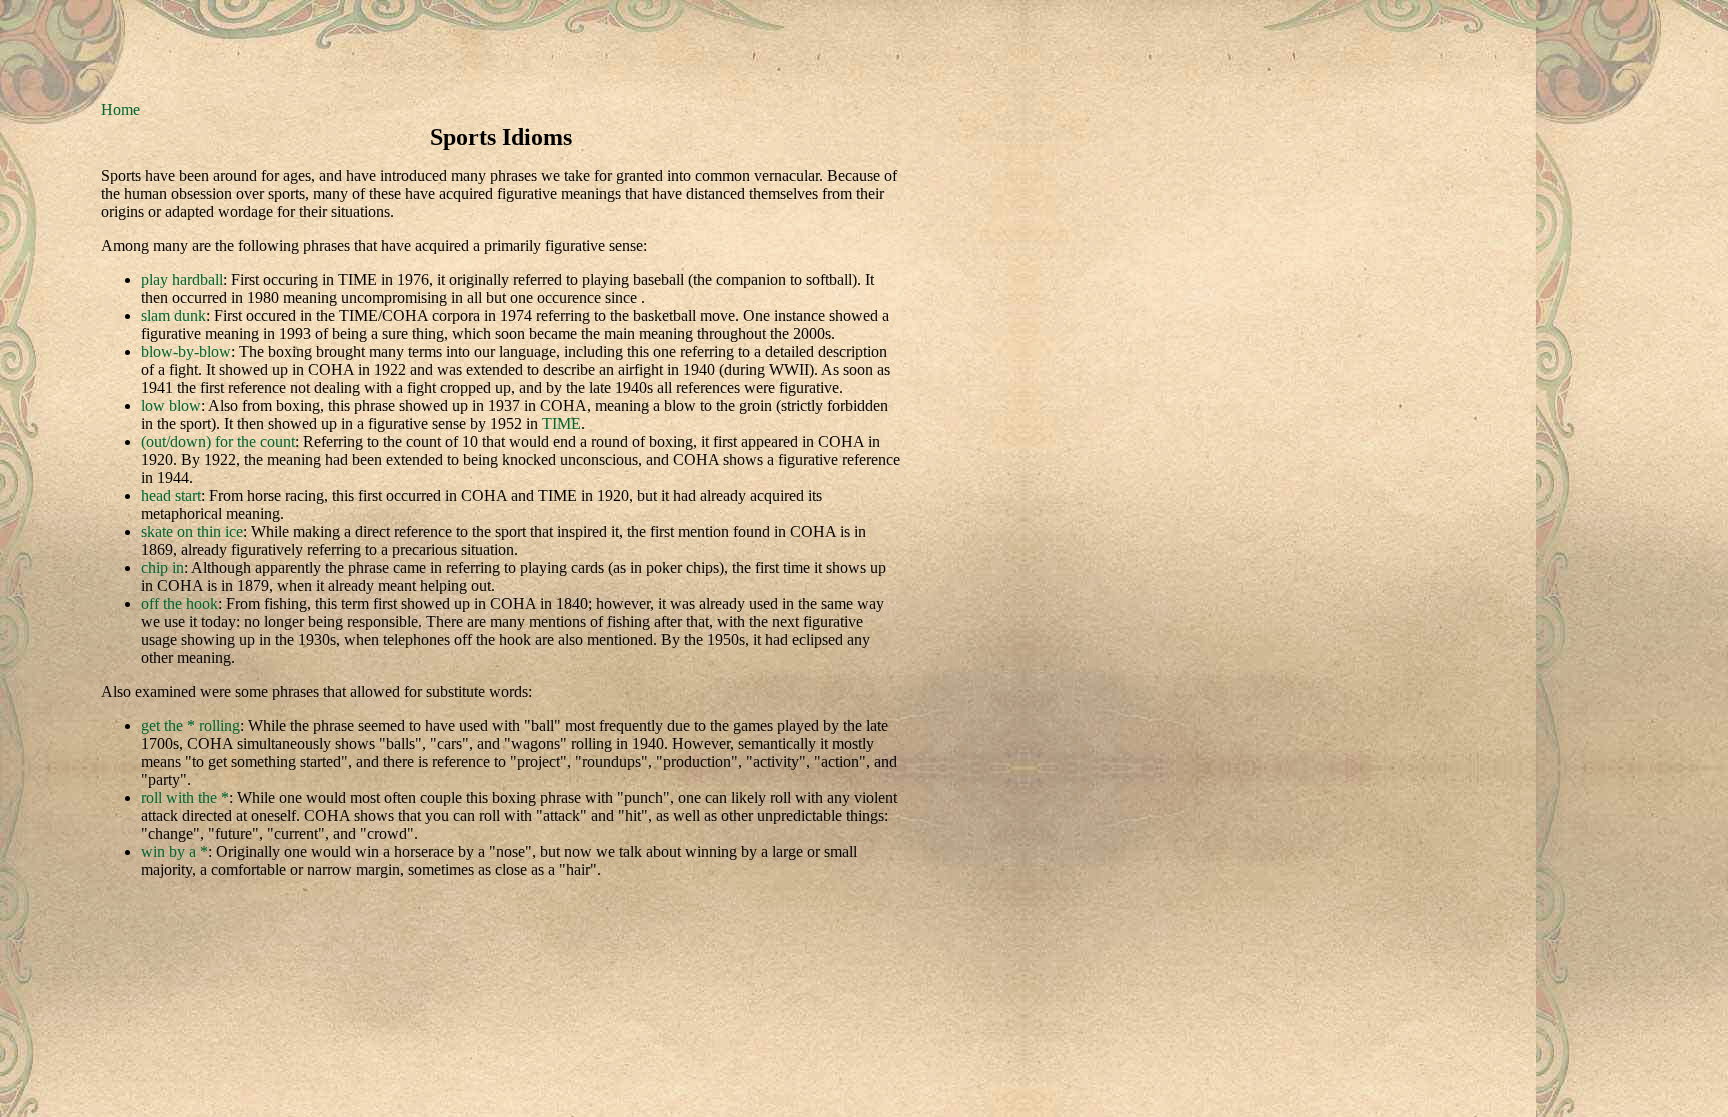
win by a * (174, 851)
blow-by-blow (186, 351)
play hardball (182, 279)
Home (120, 109)
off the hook (179, 603)
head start (171, 495)
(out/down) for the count (218, 441)
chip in (162, 567)
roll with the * (185, 797)
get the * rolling (190, 725)
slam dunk (173, 315)
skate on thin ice (192, 531)
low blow (171, 405)
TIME (561, 423)
